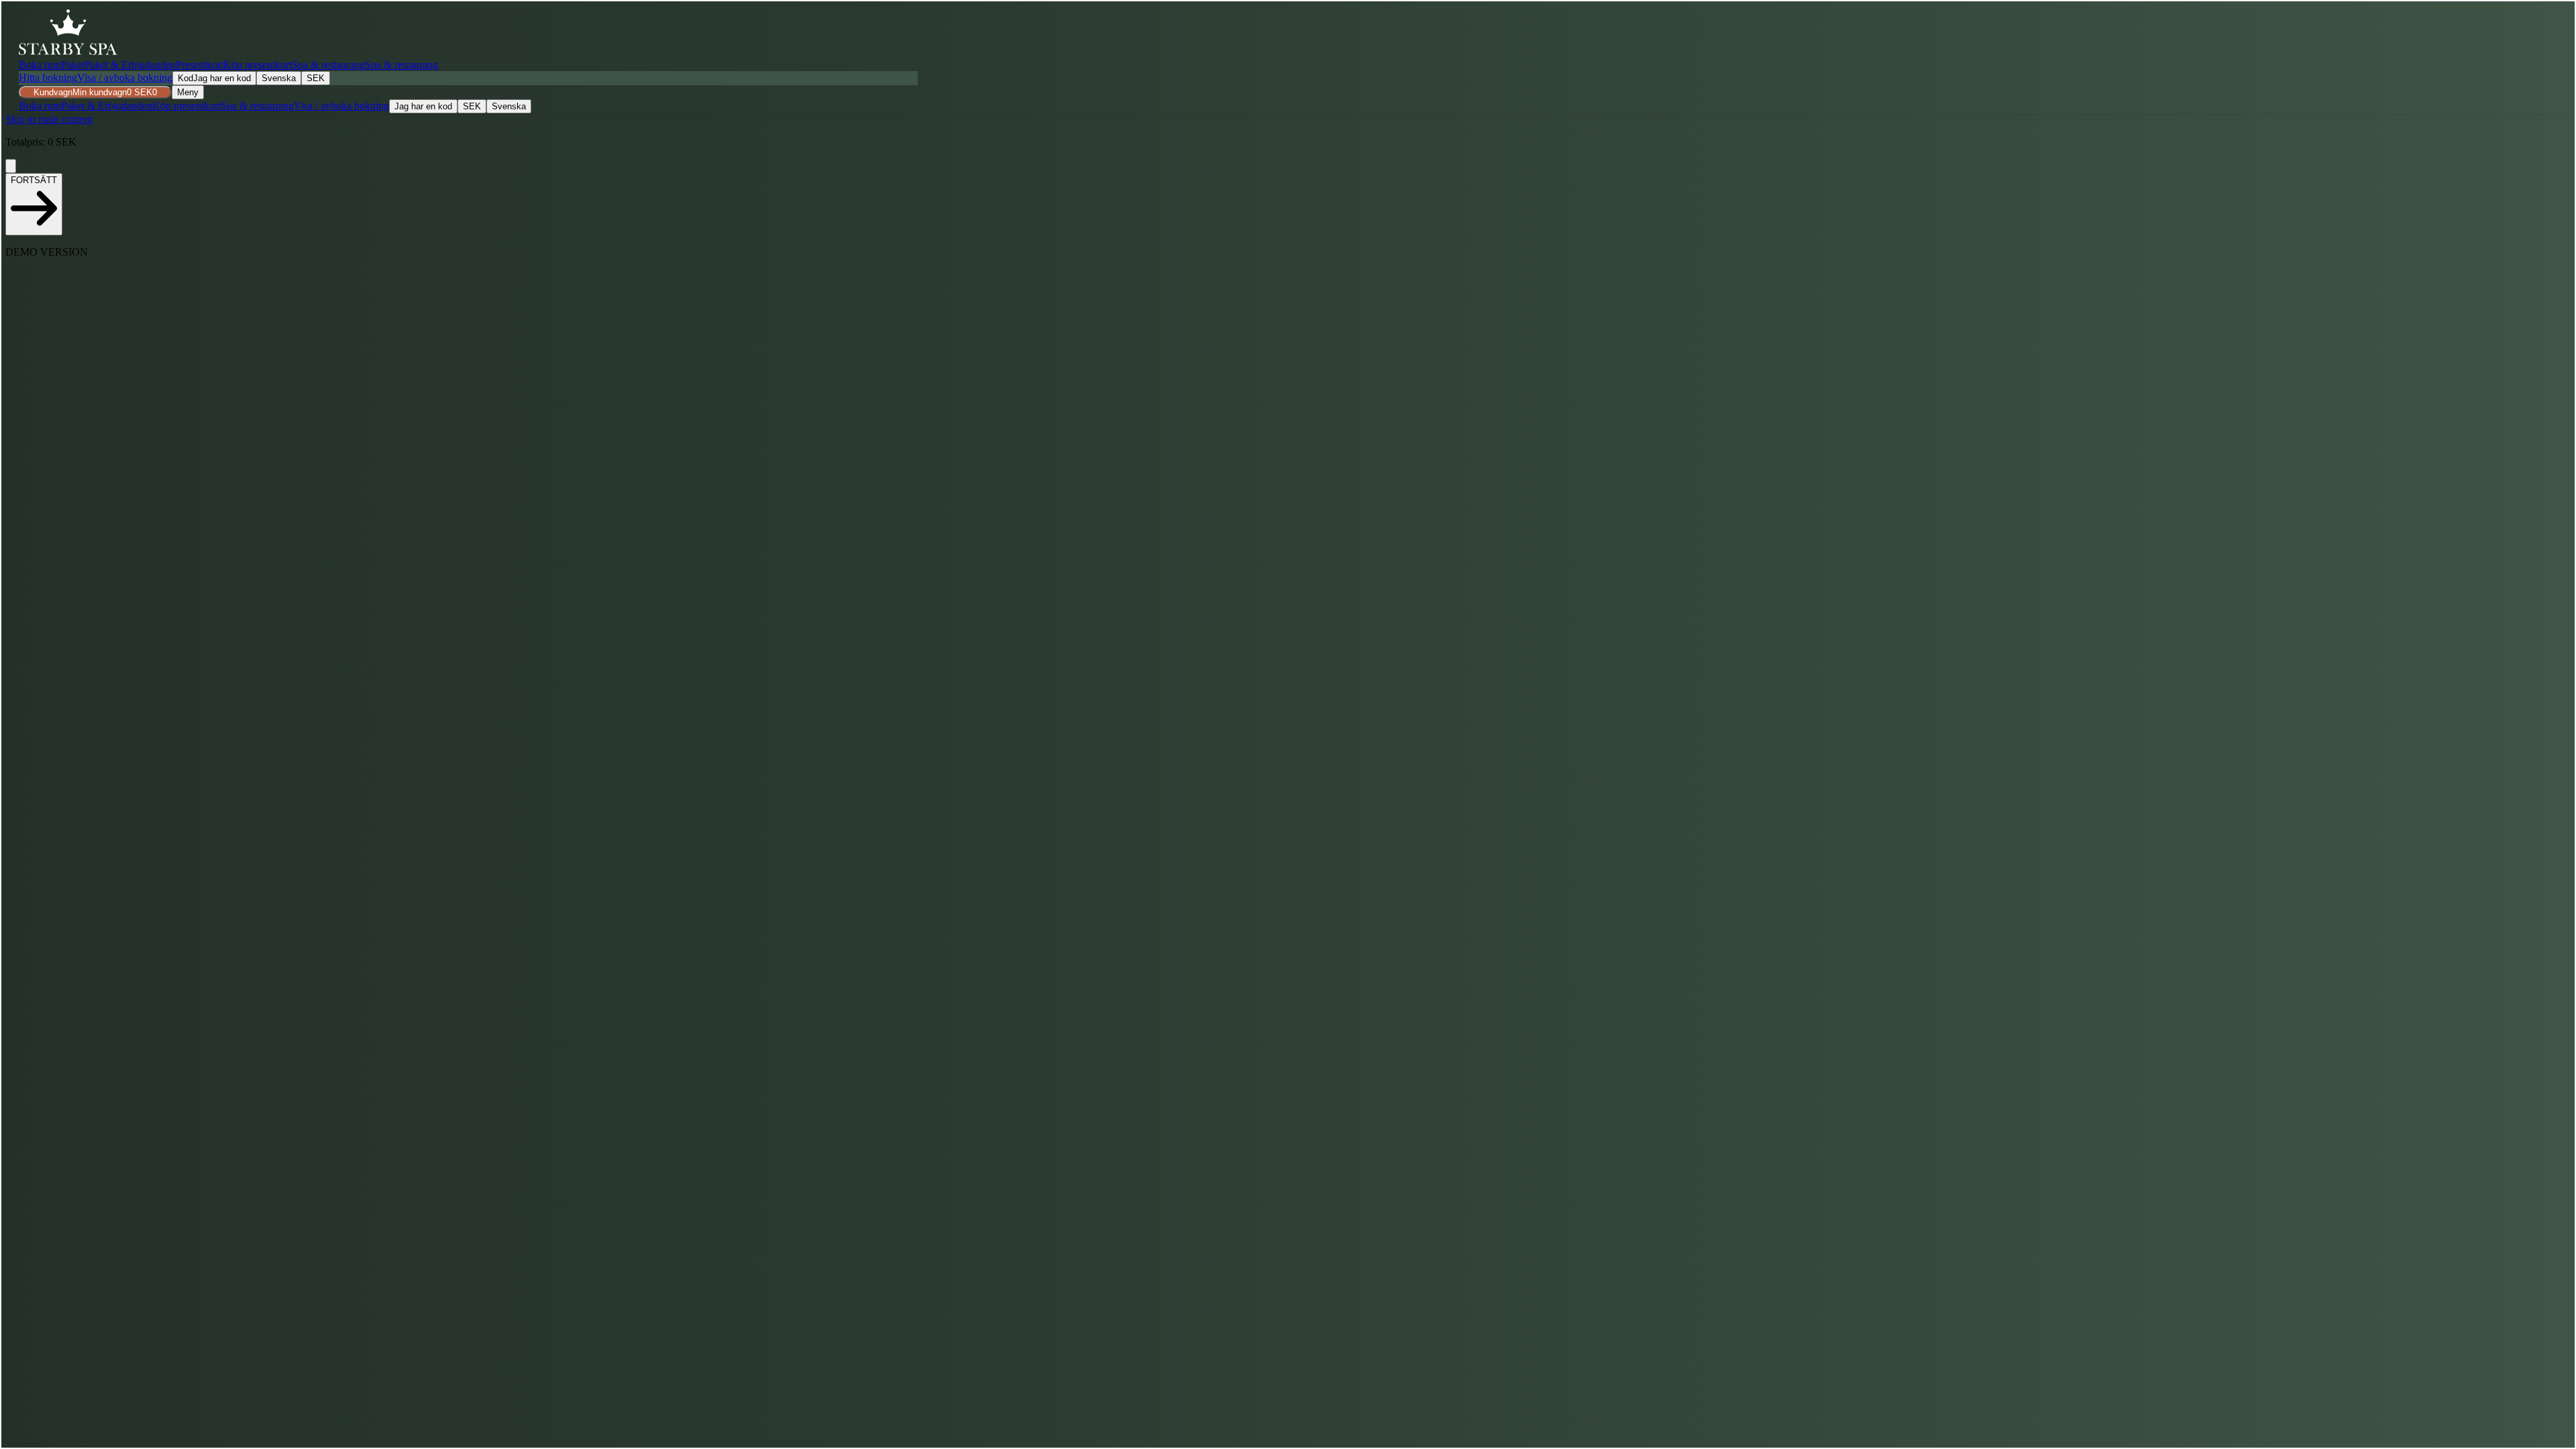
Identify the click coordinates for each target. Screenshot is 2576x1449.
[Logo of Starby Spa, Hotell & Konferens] (68, 32)
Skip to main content (49, 119)
